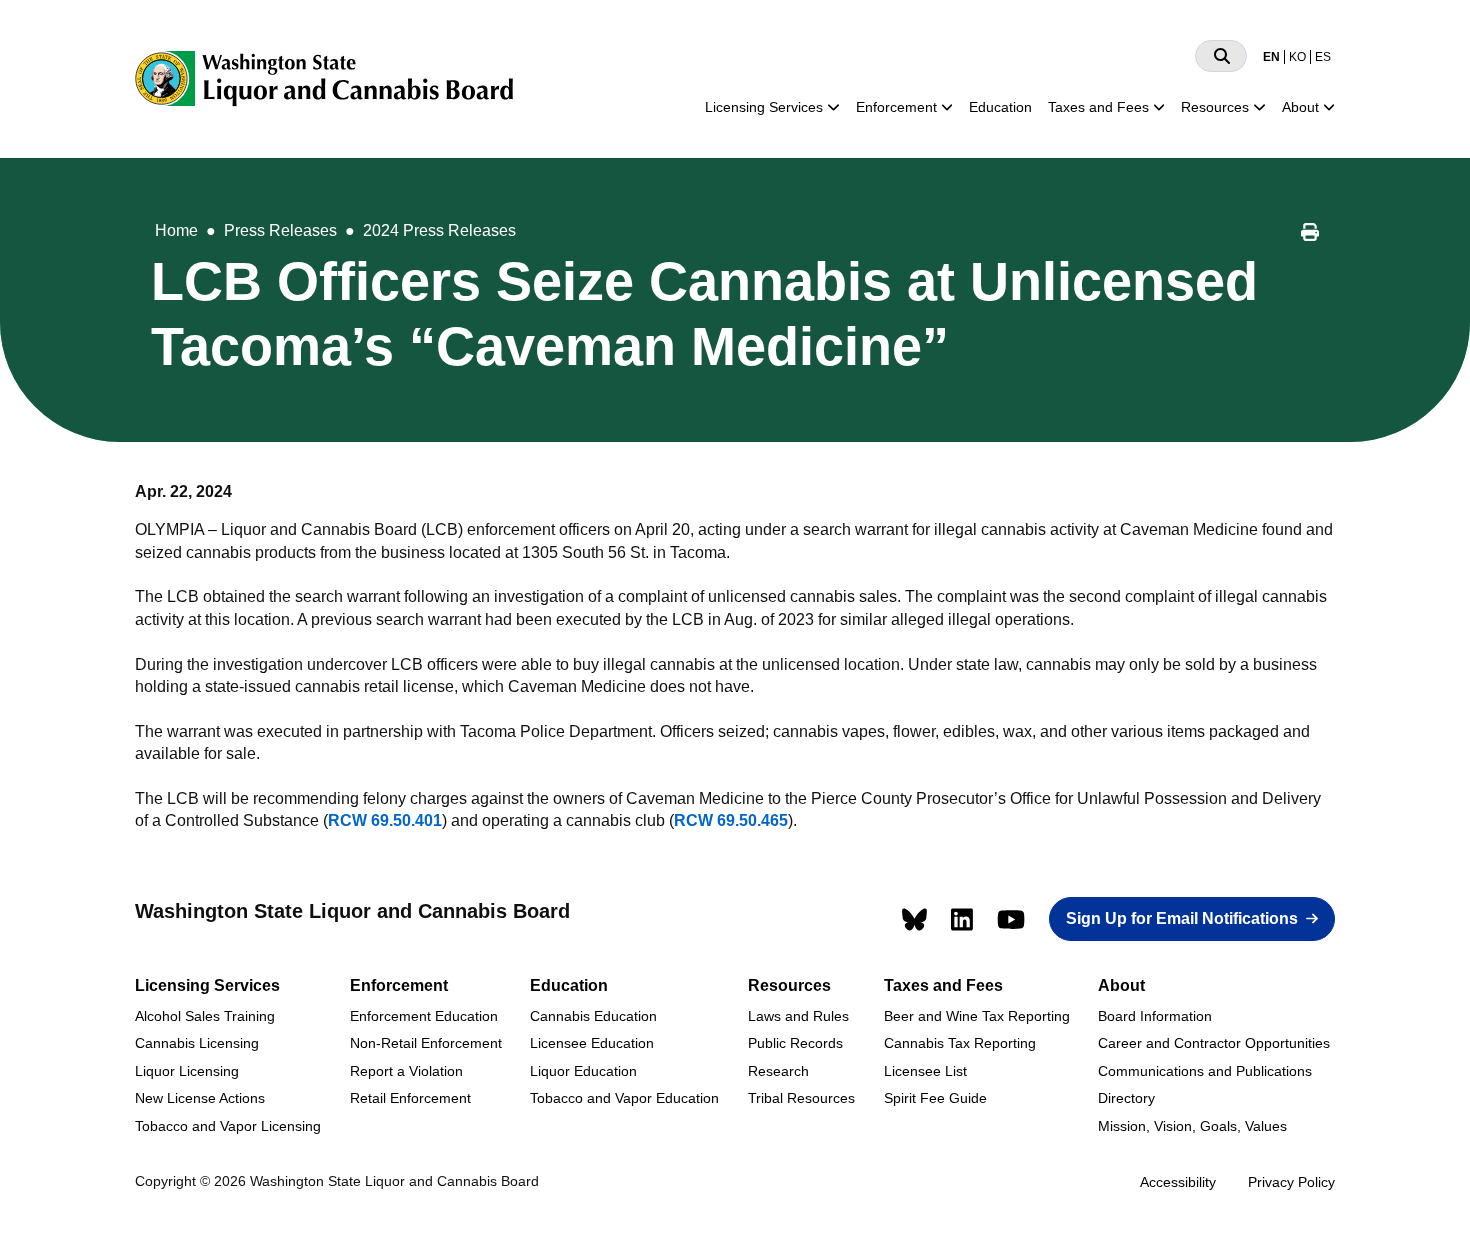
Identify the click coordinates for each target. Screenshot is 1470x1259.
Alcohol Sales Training (205, 1016)
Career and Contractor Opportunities (1214, 1043)
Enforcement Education (424, 1016)
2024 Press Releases (439, 230)
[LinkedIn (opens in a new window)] (962, 919)
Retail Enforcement (410, 1098)
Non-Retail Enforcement (426, 1043)
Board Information (1155, 1016)
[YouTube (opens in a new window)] (1011, 919)
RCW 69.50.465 (731, 820)
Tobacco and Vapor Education (624, 1098)
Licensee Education (592, 1043)
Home (176, 230)
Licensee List (925, 1071)
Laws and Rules (798, 1016)
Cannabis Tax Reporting (960, 1043)
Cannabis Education (593, 1016)
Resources (1215, 107)
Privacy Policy (1291, 1182)
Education (1000, 107)
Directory (1126, 1098)
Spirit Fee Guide (935, 1098)
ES (1323, 57)
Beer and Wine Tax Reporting (977, 1016)
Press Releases (280, 230)
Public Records (795, 1043)
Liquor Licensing (187, 1071)
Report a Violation (406, 1071)
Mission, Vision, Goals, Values (1192, 1126)
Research (778, 1071)
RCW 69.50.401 (385, 820)
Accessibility (1178, 1182)
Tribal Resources (801, 1098)
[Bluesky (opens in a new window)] (914, 919)
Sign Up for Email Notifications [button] (1182, 918)
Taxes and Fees (1098, 107)
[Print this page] (1310, 235)
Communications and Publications (1205, 1071)
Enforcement (896, 107)
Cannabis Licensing (197, 1043)
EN (1271, 57)
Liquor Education (583, 1071)
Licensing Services (764, 107)
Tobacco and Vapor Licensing (228, 1126)
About (1300, 107)
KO (1297, 57)
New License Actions (200, 1098)
